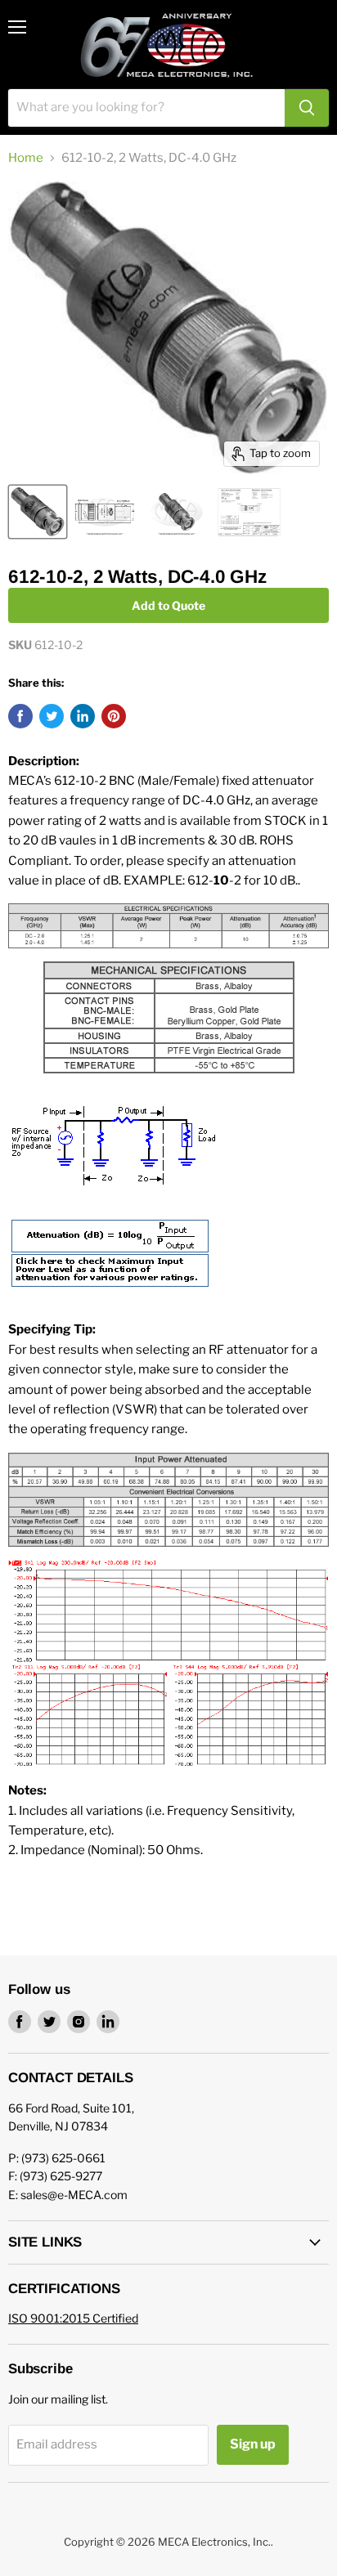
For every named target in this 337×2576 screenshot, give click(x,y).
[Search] (307, 108)
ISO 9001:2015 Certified (73, 2318)
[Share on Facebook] (20, 716)
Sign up (253, 2444)
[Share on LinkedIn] (83, 716)
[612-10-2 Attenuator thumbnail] (38, 512)
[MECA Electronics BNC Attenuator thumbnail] (177, 512)
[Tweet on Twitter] (52, 716)
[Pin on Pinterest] (114, 716)
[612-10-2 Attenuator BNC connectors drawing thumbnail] (105, 512)
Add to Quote (168, 605)
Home (26, 158)
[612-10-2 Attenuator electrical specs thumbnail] (249, 512)
